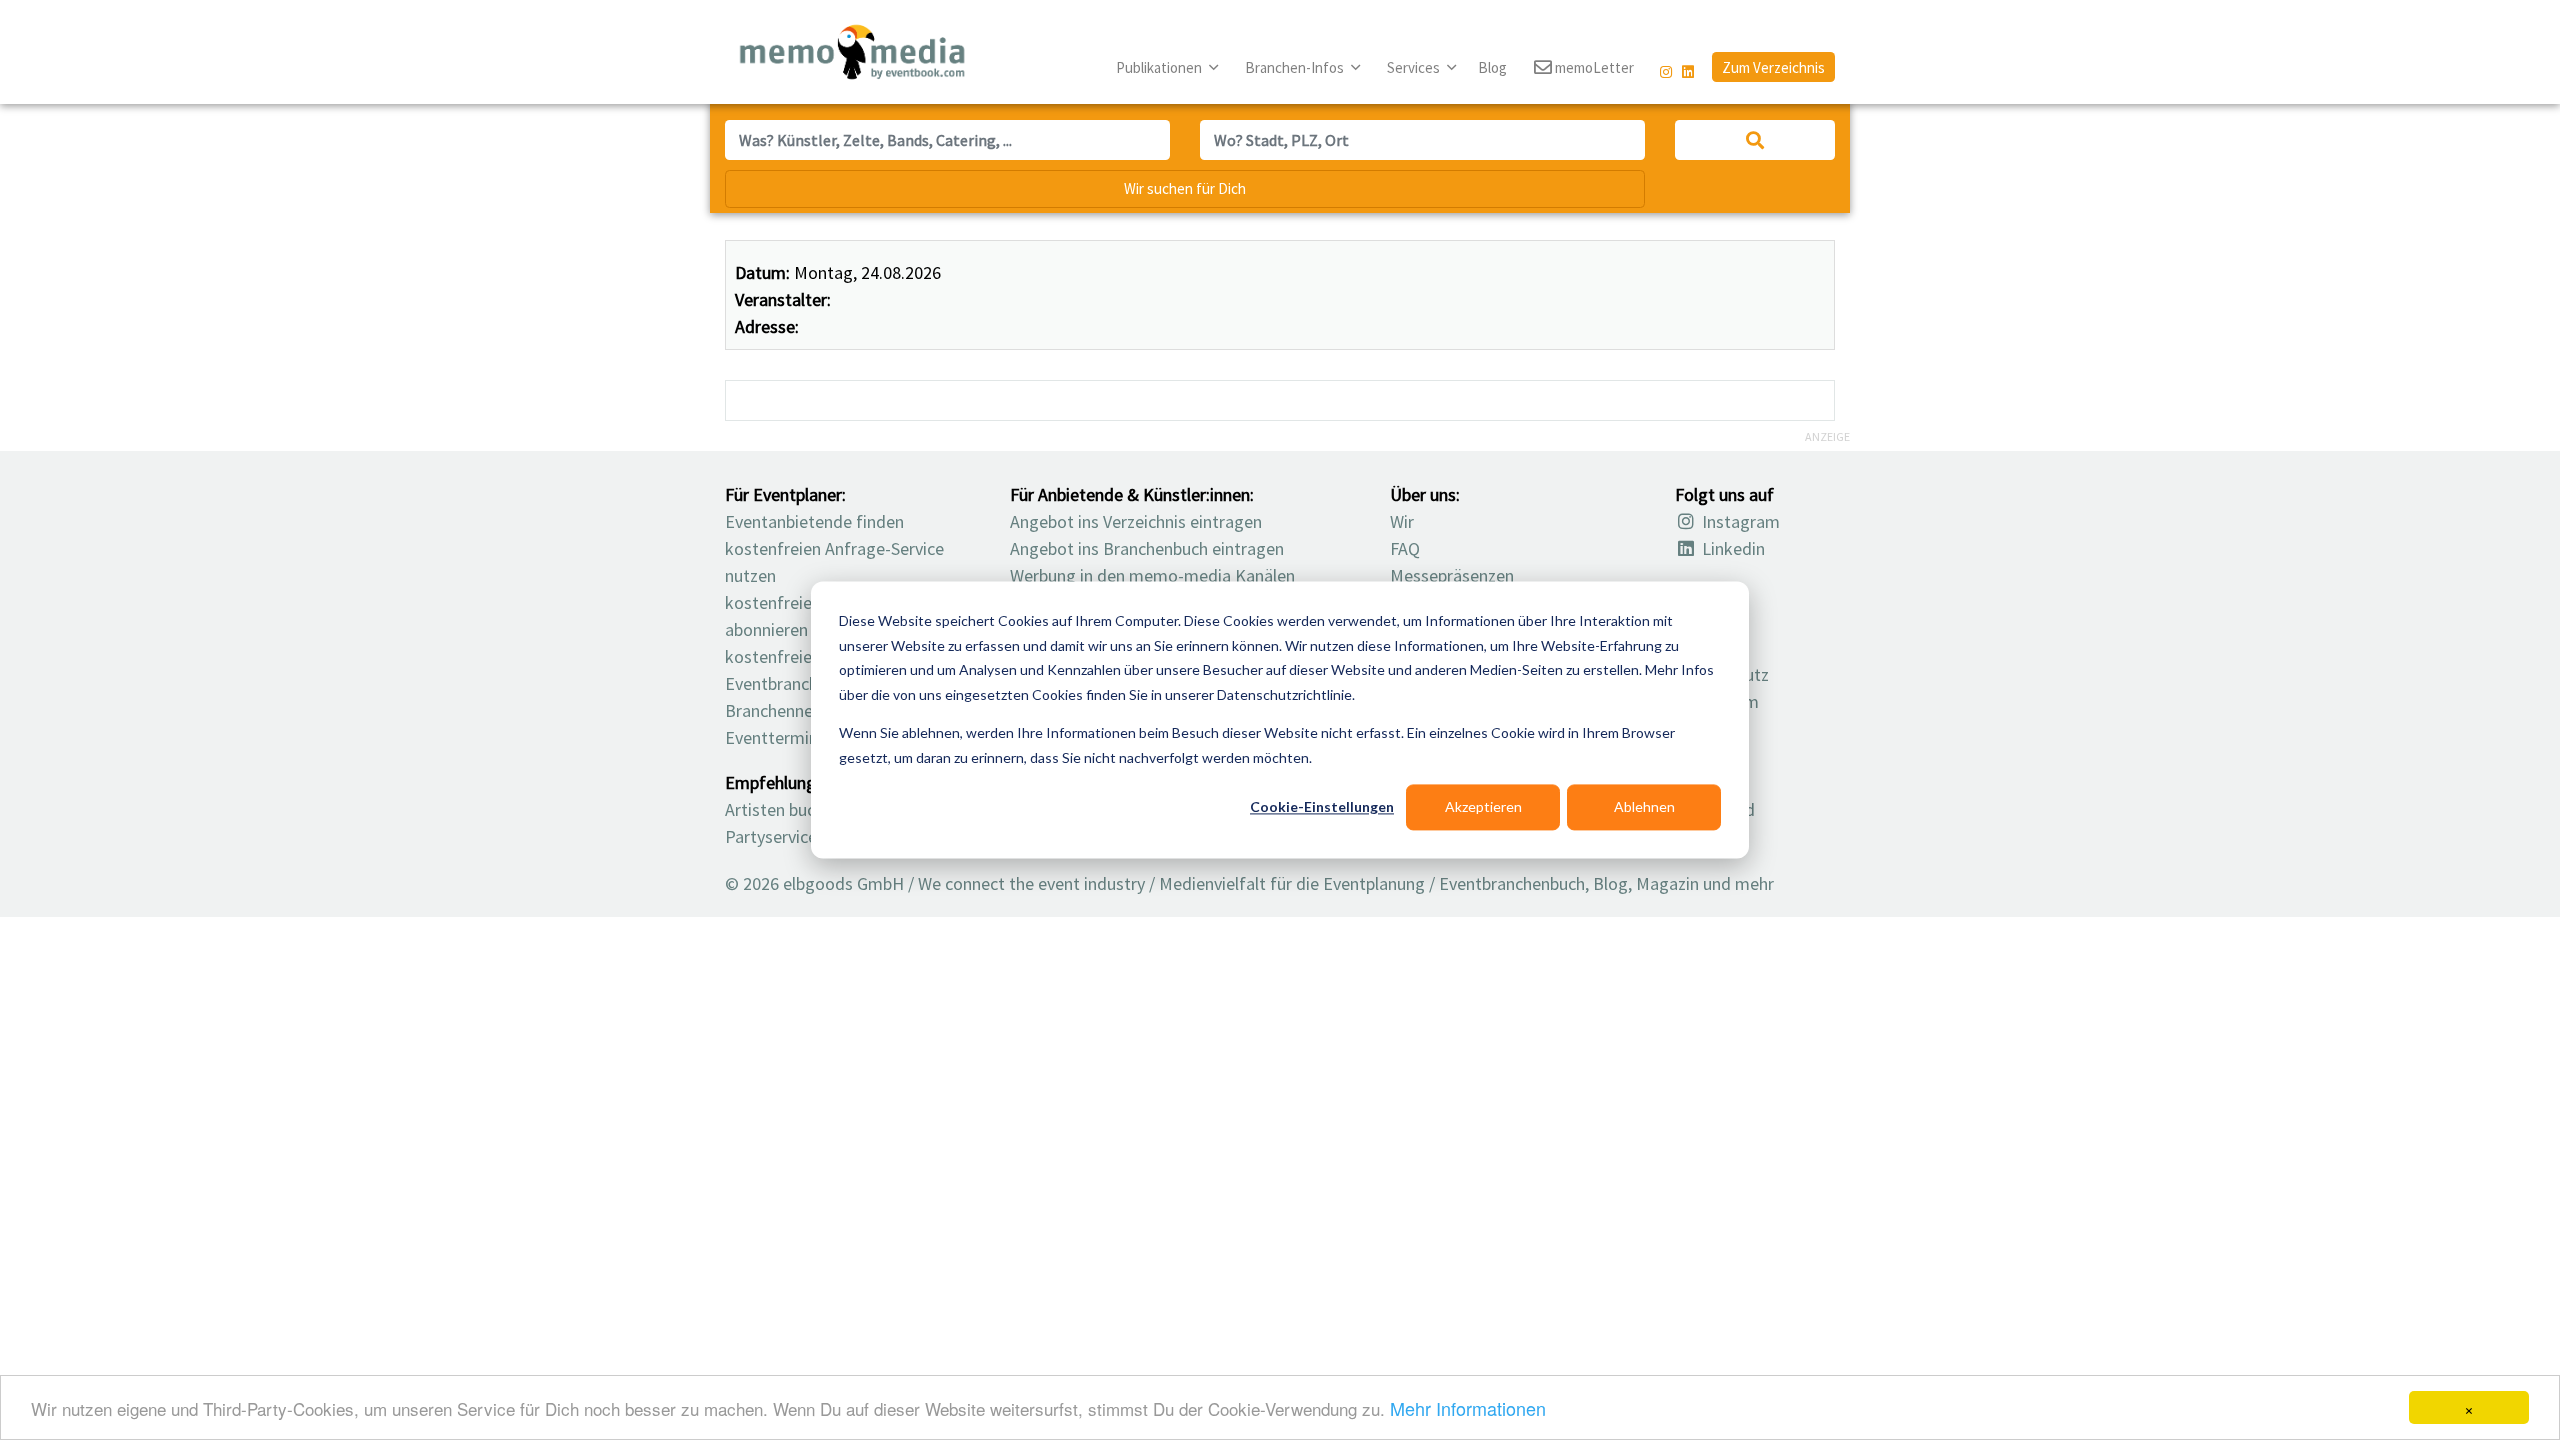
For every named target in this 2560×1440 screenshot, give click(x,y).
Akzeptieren (1483, 806)
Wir (1402, 521)
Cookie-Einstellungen (1322, 806)
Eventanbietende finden (814, 521)
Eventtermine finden (802, 737)
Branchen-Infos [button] (1296, 67)
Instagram (1739, 521)
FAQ (1405, 548)
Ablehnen (1644, 806)
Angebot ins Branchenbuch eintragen (1147, 548)
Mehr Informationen (1468, 1408)
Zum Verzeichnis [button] (1773, 67)
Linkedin (1731, 548)
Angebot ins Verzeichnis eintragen (1136, 521)
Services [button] (1415, 67)
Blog (1492, 67)
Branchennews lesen (801, 710)
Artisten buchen (783, 809)
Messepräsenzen (1452, 575)
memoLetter (1593, 67)
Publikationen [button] (1160, 67)
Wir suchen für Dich (1185, 188)
